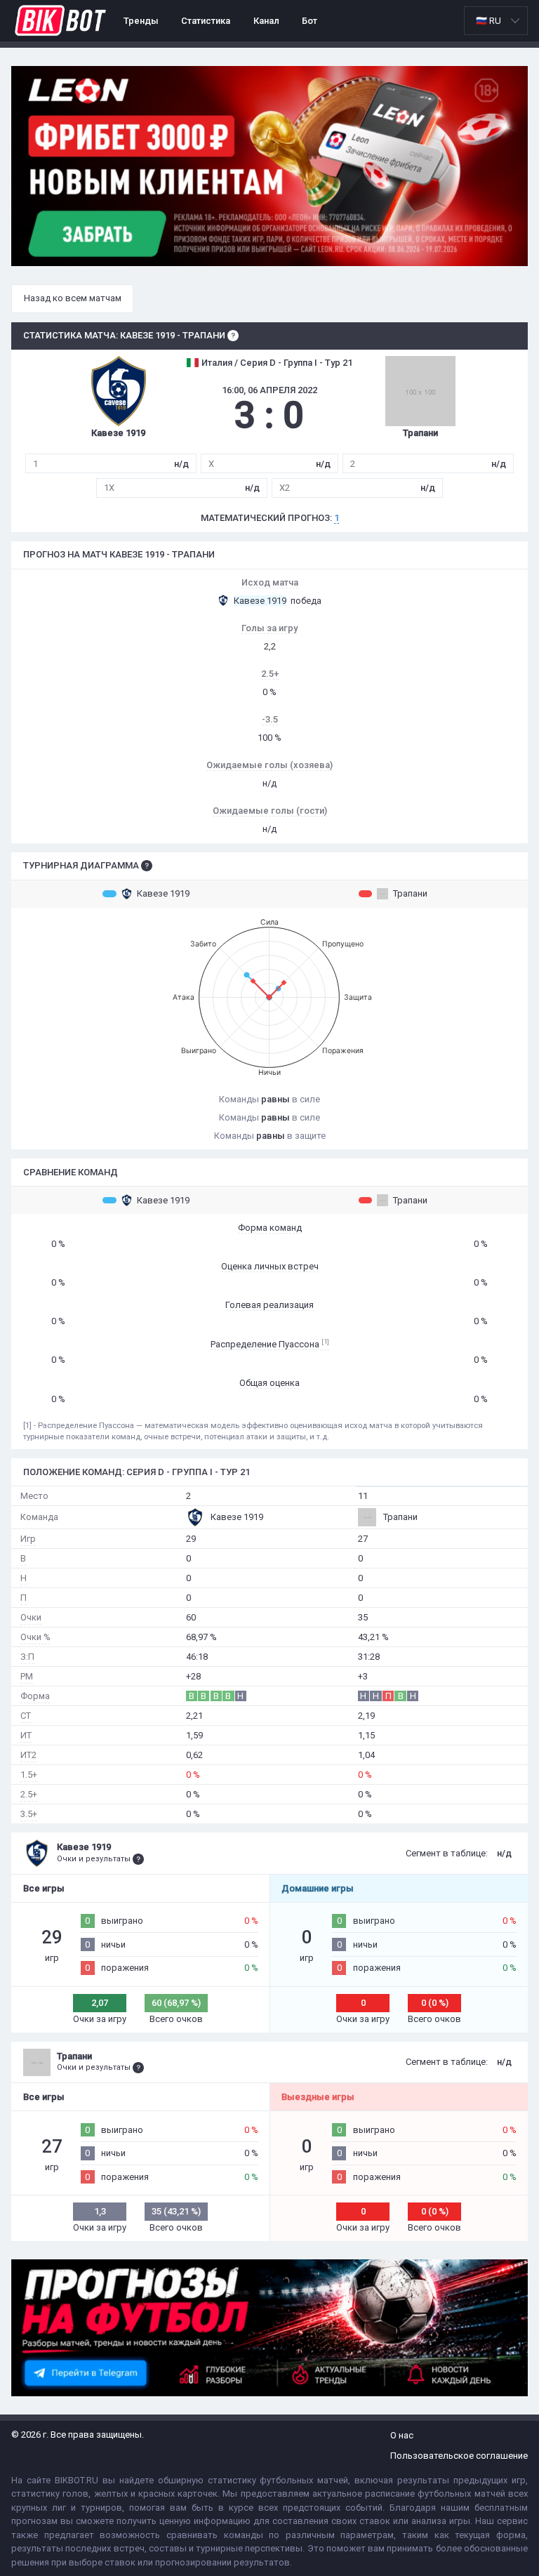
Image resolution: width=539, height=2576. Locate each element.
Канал (266, 21)
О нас (402, 2435)
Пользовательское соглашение (459, 2456)
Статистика (206, 21)
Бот (310, 21)
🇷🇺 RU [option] (488, 21)
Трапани (410, 893)
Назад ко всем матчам (73, 298)
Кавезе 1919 (163, 893)
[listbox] (496, 21)
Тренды (141, 21)
